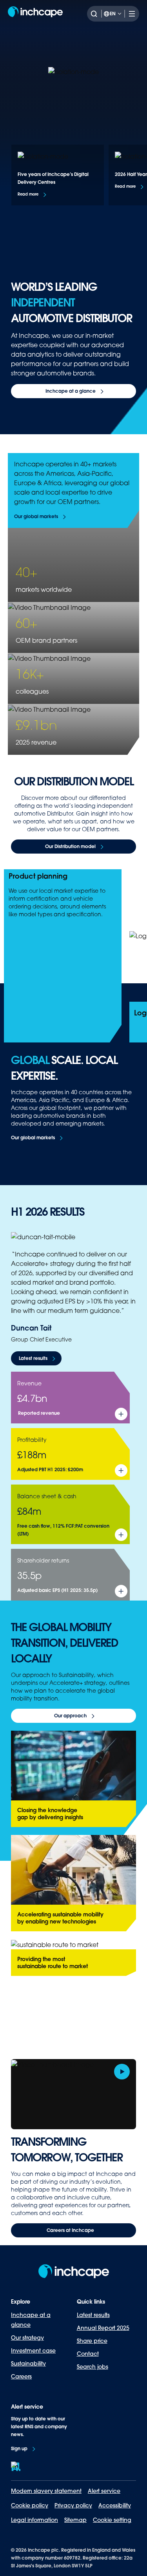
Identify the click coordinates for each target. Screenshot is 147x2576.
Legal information (34, 2520)
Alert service (104, 2491)
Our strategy (27, 2338)
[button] (33, 195)
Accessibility (115, 2505)
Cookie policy (30, 2505)
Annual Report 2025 (103, 2328)
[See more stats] (121, 1414)
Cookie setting (112, 2520)
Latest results (93, 2315)
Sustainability (28, 2364)
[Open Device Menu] (130, 14)
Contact (88, 2354)
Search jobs (93, 2367)
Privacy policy (73, 2505)
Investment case (33, 2351)
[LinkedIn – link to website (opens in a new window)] (16, 2466)
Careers (21, 2377)
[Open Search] (96, 14)
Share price (92, 2341)
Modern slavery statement (46, 2491)
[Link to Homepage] (35, 14)
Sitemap (75, 2520)
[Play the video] (122, 2072)
